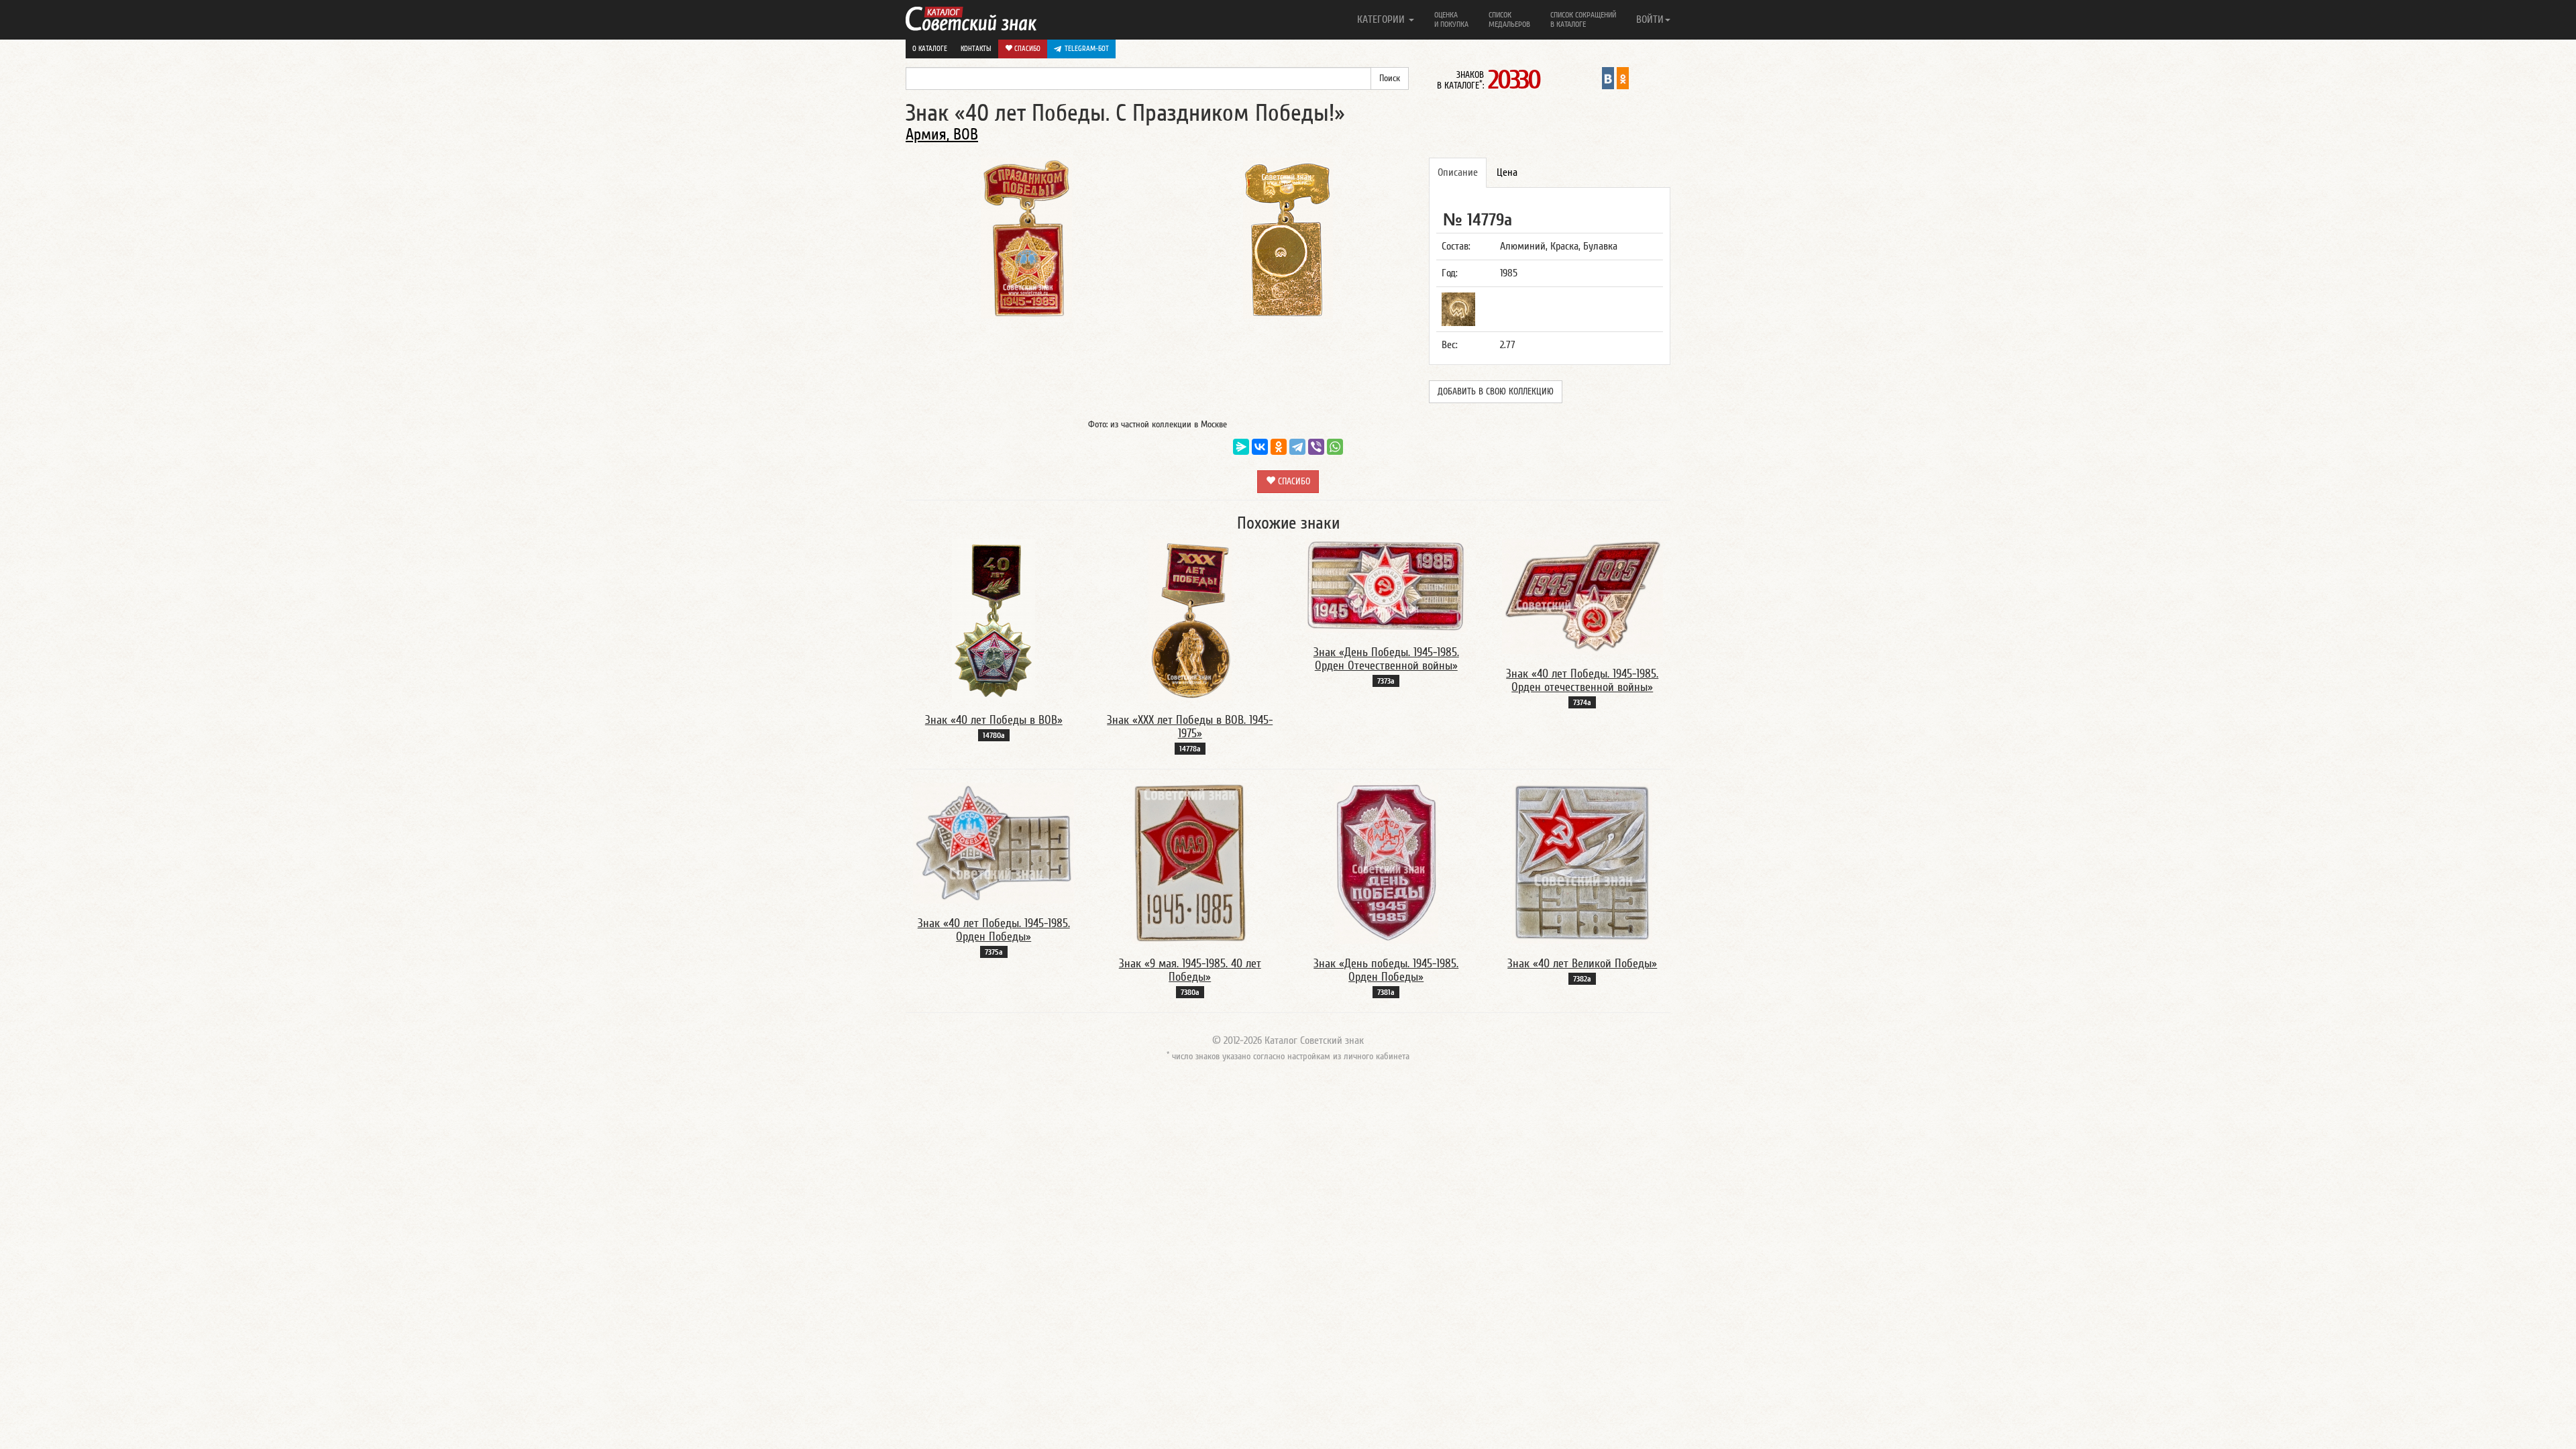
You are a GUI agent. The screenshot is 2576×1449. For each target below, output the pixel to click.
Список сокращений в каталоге (1583, 19)
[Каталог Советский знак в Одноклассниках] (1623, 78)
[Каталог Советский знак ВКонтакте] (1608, 78)
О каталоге (930, 49)
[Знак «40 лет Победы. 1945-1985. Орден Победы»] (994, 843)
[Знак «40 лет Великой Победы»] (1582, 863)
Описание (1458, 172)
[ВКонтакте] (1260, 447)
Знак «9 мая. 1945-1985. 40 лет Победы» (1190, 970)
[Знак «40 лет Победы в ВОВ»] (994, 619)
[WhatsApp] (1335, 447)
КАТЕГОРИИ (1382, 19)
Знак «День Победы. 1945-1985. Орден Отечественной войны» (1386, 659)
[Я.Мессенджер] (1241, 447)
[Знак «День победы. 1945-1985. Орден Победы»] (1386, 863)
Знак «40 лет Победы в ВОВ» (994, 720)
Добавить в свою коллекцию (1496, 392)
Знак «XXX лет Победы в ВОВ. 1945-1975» (1190, 727)
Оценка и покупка (1451, 19)
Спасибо (1026, 49)
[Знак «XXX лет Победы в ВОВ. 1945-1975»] (1190, 619)
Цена (1507, 172)
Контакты (976, 49)
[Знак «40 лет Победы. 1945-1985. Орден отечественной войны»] (1582, 596)
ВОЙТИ (1650, 19)
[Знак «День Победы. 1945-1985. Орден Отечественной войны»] (1386, 586)
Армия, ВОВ (942, 135)
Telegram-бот (1087, 49)
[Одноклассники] (1279, 447)
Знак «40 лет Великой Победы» (1582, 964)
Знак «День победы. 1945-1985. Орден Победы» (1386, 970)
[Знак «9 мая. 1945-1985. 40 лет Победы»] (1190, 863)
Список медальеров (1509, 19)
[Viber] (1316, 447)
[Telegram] (1297, 447)
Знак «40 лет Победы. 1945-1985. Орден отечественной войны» (1582, 681)
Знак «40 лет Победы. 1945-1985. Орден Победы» (994, 930)
